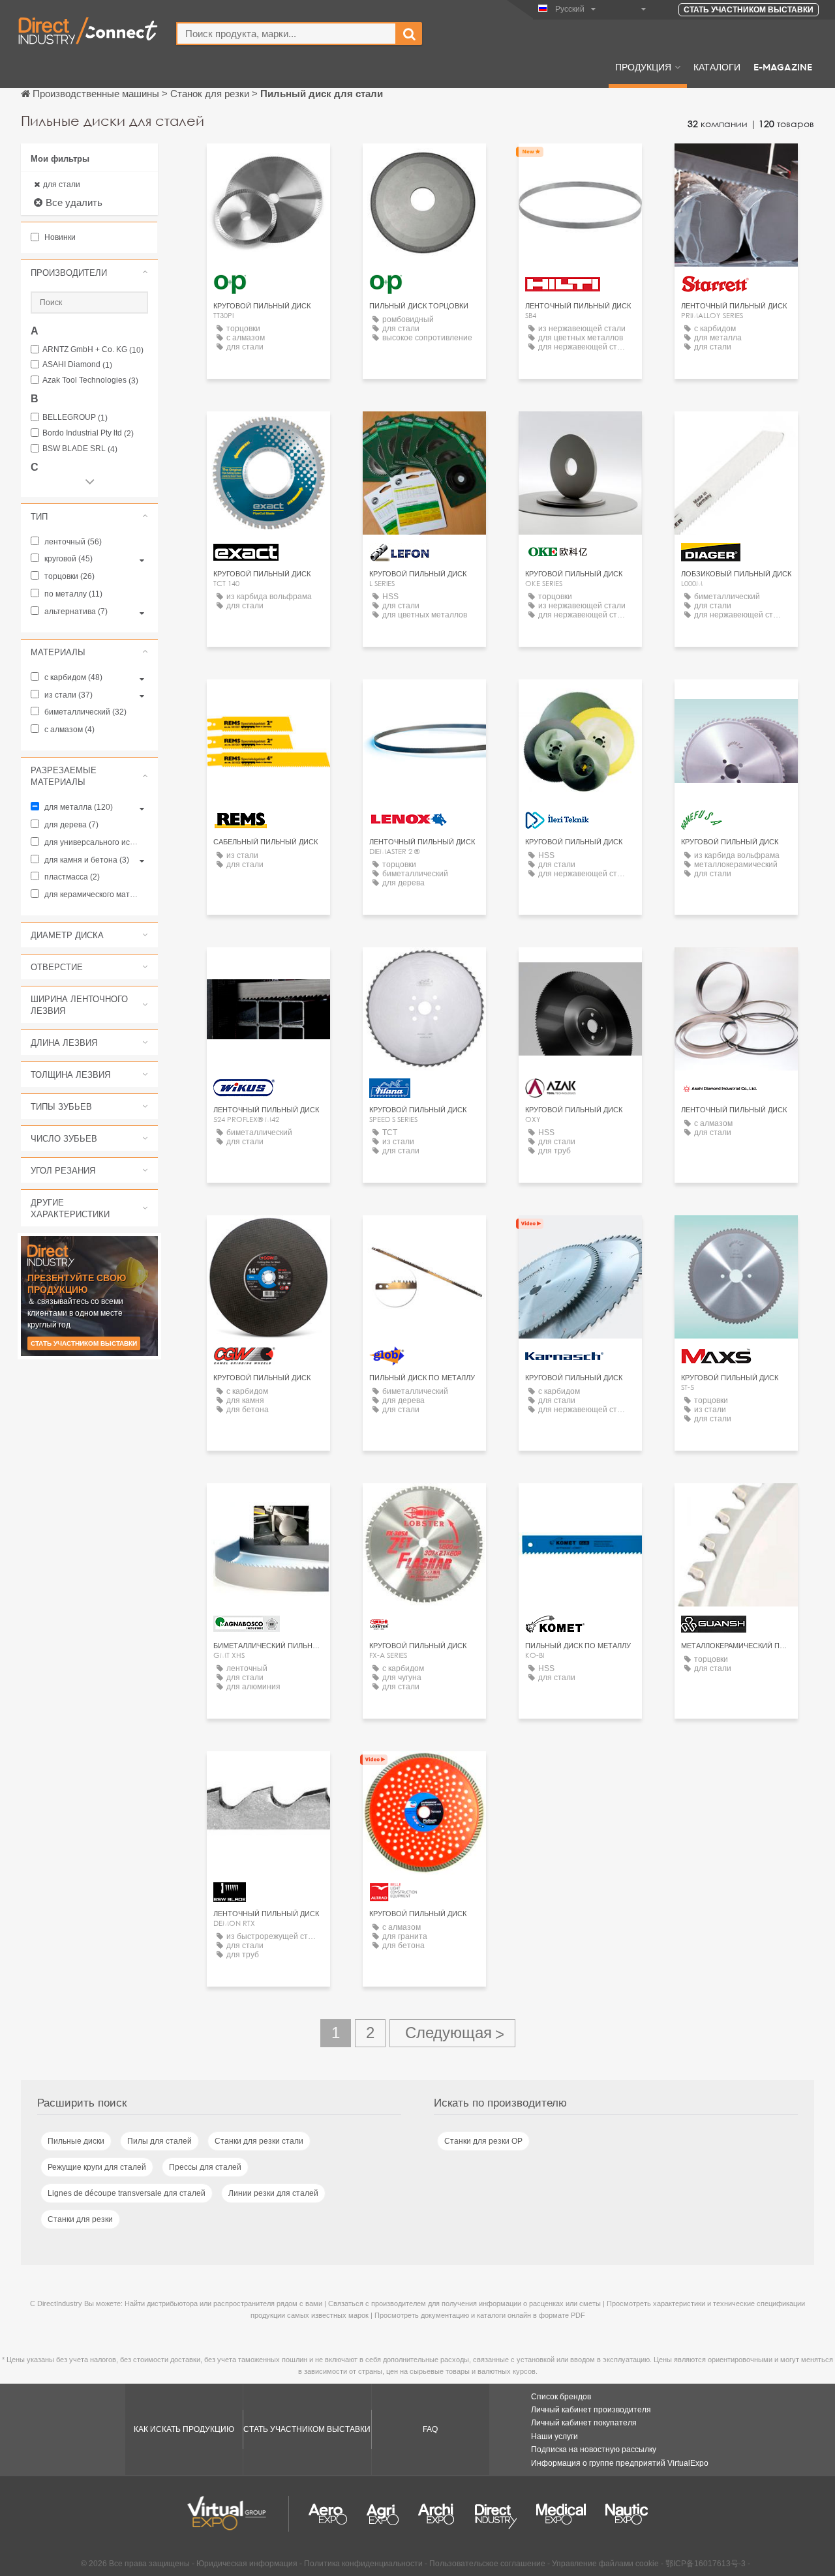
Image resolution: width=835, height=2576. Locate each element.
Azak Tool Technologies (90, 380)
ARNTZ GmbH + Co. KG (93, 350)
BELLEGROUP (75, 418)
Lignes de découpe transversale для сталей (127, 2193)
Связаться (581, 165)
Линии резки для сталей (273, 2193)
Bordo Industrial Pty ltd (88, 433)
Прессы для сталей (205, 2167)
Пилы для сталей (159, 2141)
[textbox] (286, 34)
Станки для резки (80, 2219)
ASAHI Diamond (77, 365)
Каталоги (717, 67)
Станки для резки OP (483, 2141)
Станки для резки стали (259, 2141)
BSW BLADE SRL (80, 449)
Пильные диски (76, 2141)
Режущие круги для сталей (97, 2167)
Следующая (452, 2033)
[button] (89, 273)
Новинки (59, 237)
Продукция (643, 67)
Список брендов (561, 2397)
